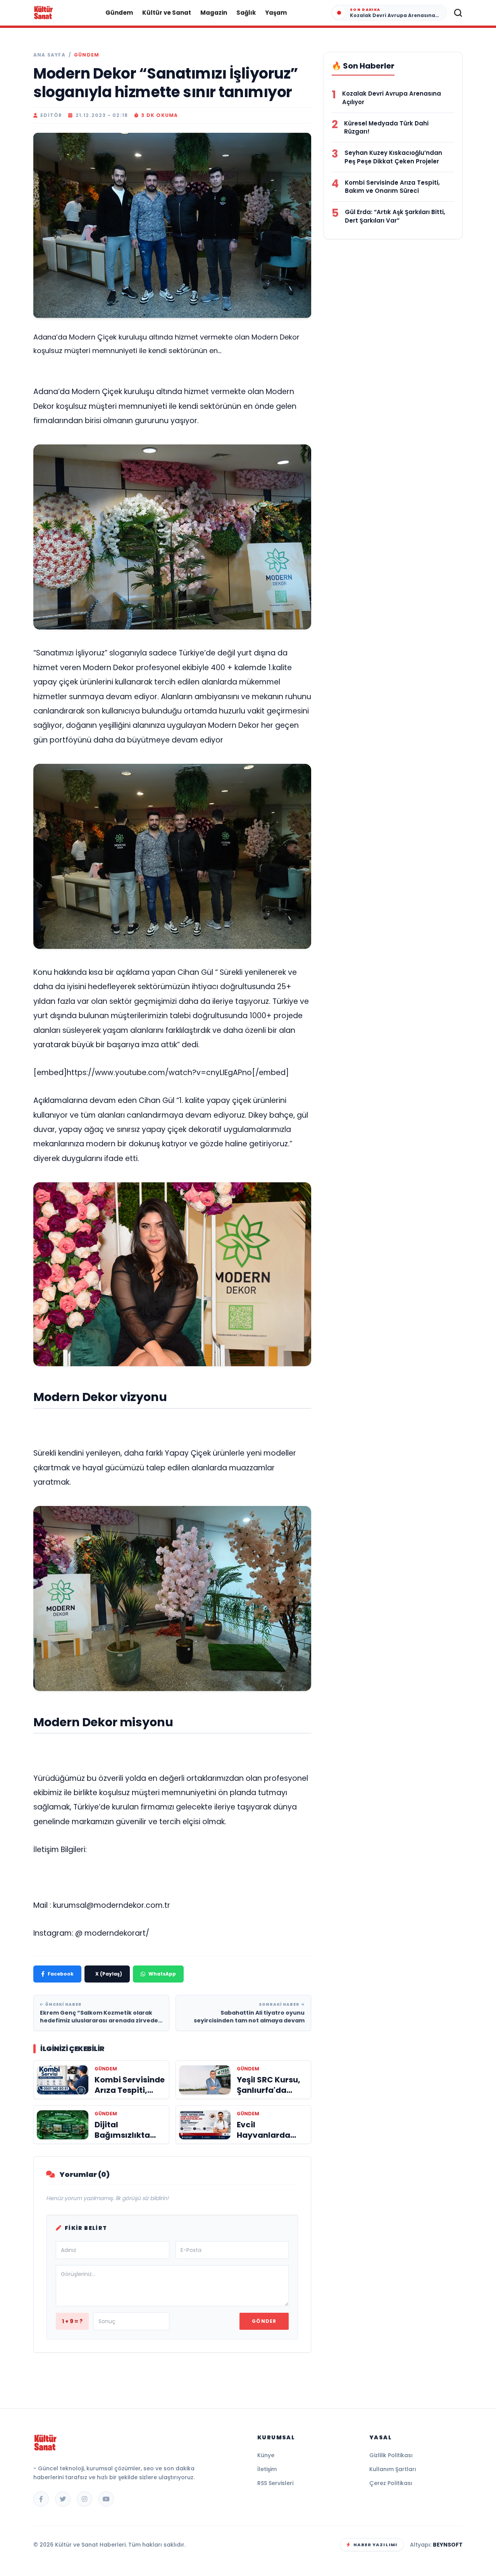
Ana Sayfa (49, 55)
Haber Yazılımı (375, 2545)
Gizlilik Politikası (391, 2455)
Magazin (214, 13)
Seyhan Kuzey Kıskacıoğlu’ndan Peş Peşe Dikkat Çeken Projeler (393, 157)
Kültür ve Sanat (167, 13)
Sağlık (246, 13)
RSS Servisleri (275, 2483)
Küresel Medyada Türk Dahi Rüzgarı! (386, 128)
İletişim (267, 2469)
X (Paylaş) (109, 1974)
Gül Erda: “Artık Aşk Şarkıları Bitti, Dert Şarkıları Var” (395, 216)
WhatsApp (162, 1974)
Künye (266, 2455)
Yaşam (276, 13)
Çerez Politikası (391, 2483)
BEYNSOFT (448, 2545)
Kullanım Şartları (393, 2469)
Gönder (264, 2321)
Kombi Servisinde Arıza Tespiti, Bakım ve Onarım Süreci (392, 187)
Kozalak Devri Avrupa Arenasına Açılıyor (392, 98)
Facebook (61, 1974)
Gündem (119, 13)
